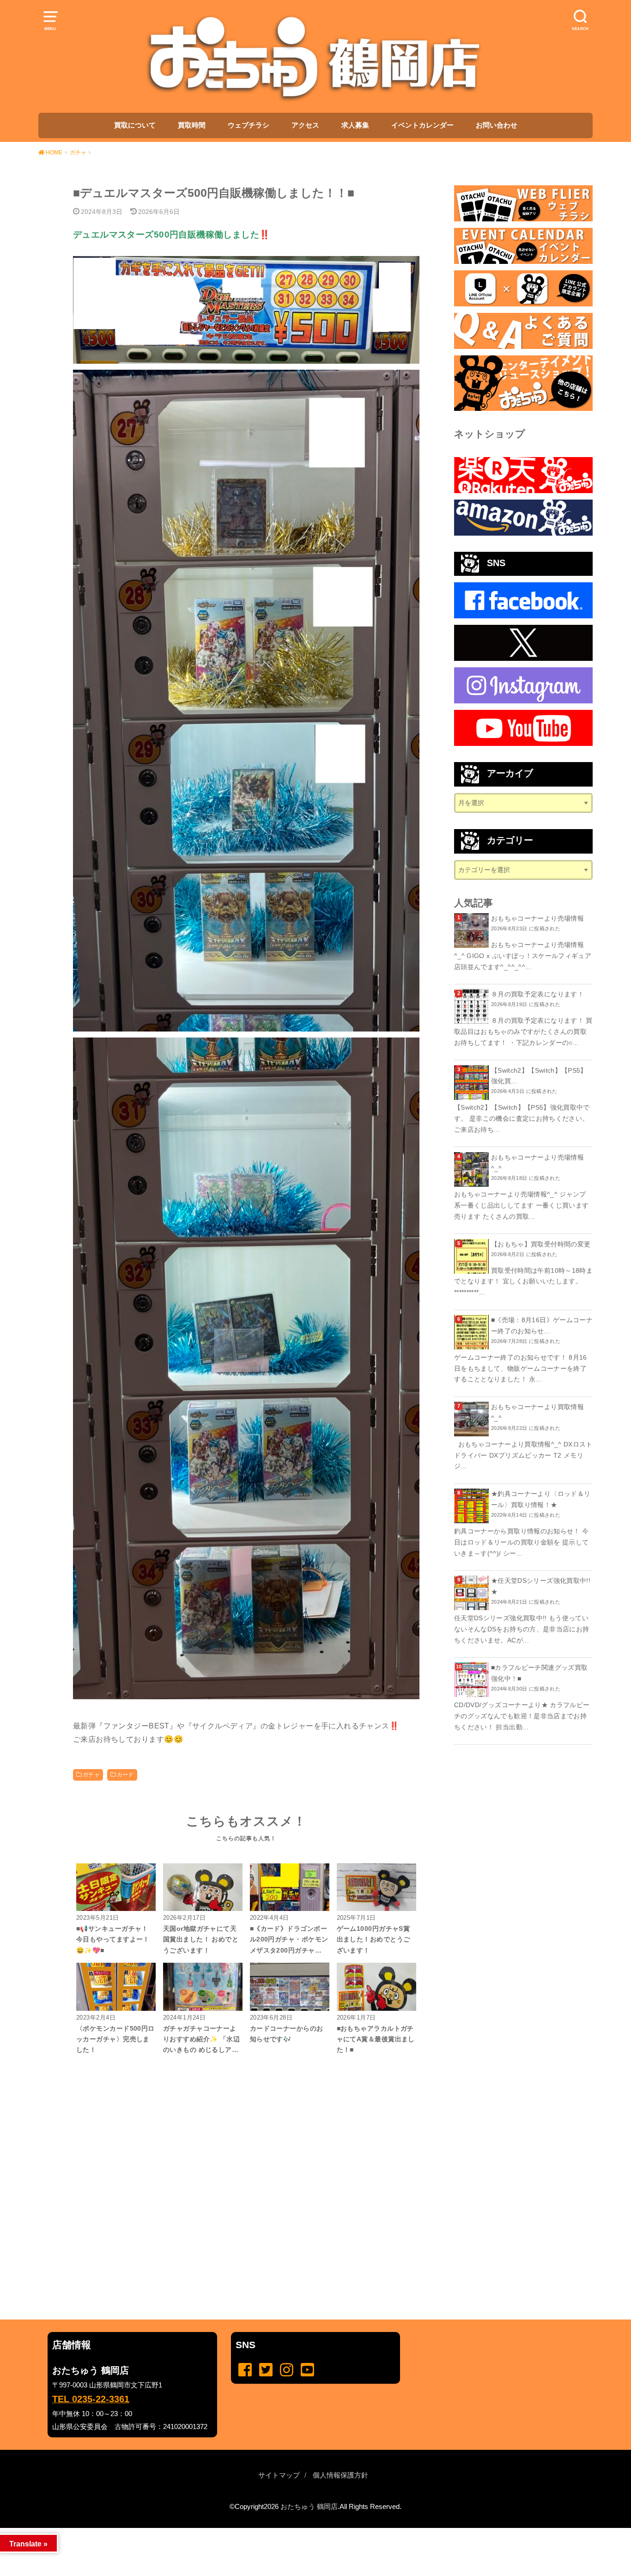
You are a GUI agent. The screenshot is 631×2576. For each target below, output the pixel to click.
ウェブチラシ (249, 125)
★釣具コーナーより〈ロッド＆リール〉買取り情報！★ (541, 1499)
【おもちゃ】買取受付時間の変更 (541, 1244)
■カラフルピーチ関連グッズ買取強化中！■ (539, 1673)
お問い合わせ (497, 125)
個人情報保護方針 (340, 2475)
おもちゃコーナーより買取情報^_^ (537, 1412)
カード (125, 1775)
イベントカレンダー (422, 125)
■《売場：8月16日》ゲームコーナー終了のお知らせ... (542, 1325)
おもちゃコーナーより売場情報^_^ (537, 1163)
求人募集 (355, 125)
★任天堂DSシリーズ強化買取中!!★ (541, 1586)
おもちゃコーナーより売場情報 (537, 918)
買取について (135, 125)
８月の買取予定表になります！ (537, 994)
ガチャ (91, 1775)
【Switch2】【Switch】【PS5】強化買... (539, 1076)
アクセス (305, 125)
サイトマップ (279, 2475)
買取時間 (192, 125)
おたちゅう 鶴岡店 (309, 2507)
